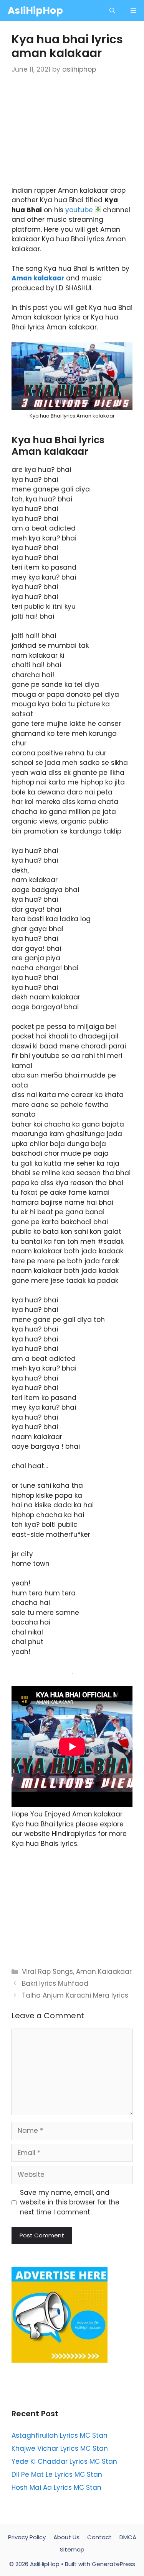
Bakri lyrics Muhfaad (55, 1983)
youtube (79, 210)
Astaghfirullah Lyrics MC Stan (60, 2435)
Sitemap (72, 2549)
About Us (66, 2537)
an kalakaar (44, 278)
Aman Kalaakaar (104, 1972)
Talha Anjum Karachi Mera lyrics (75, 1995)
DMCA (128, 2537)
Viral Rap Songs (47, 1972)
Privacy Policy (27, 2537)
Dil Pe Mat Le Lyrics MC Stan (57, 2474)
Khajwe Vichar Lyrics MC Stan (60, 2448)
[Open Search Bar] (112, 11)
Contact (99, 2537)
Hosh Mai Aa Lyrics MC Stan (56, 2488)
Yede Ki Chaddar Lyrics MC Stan (64, 2461)
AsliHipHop (35, 11)
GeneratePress (113, 2564)
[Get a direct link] (98, 209)
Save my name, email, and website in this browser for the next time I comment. (70, 2202)
